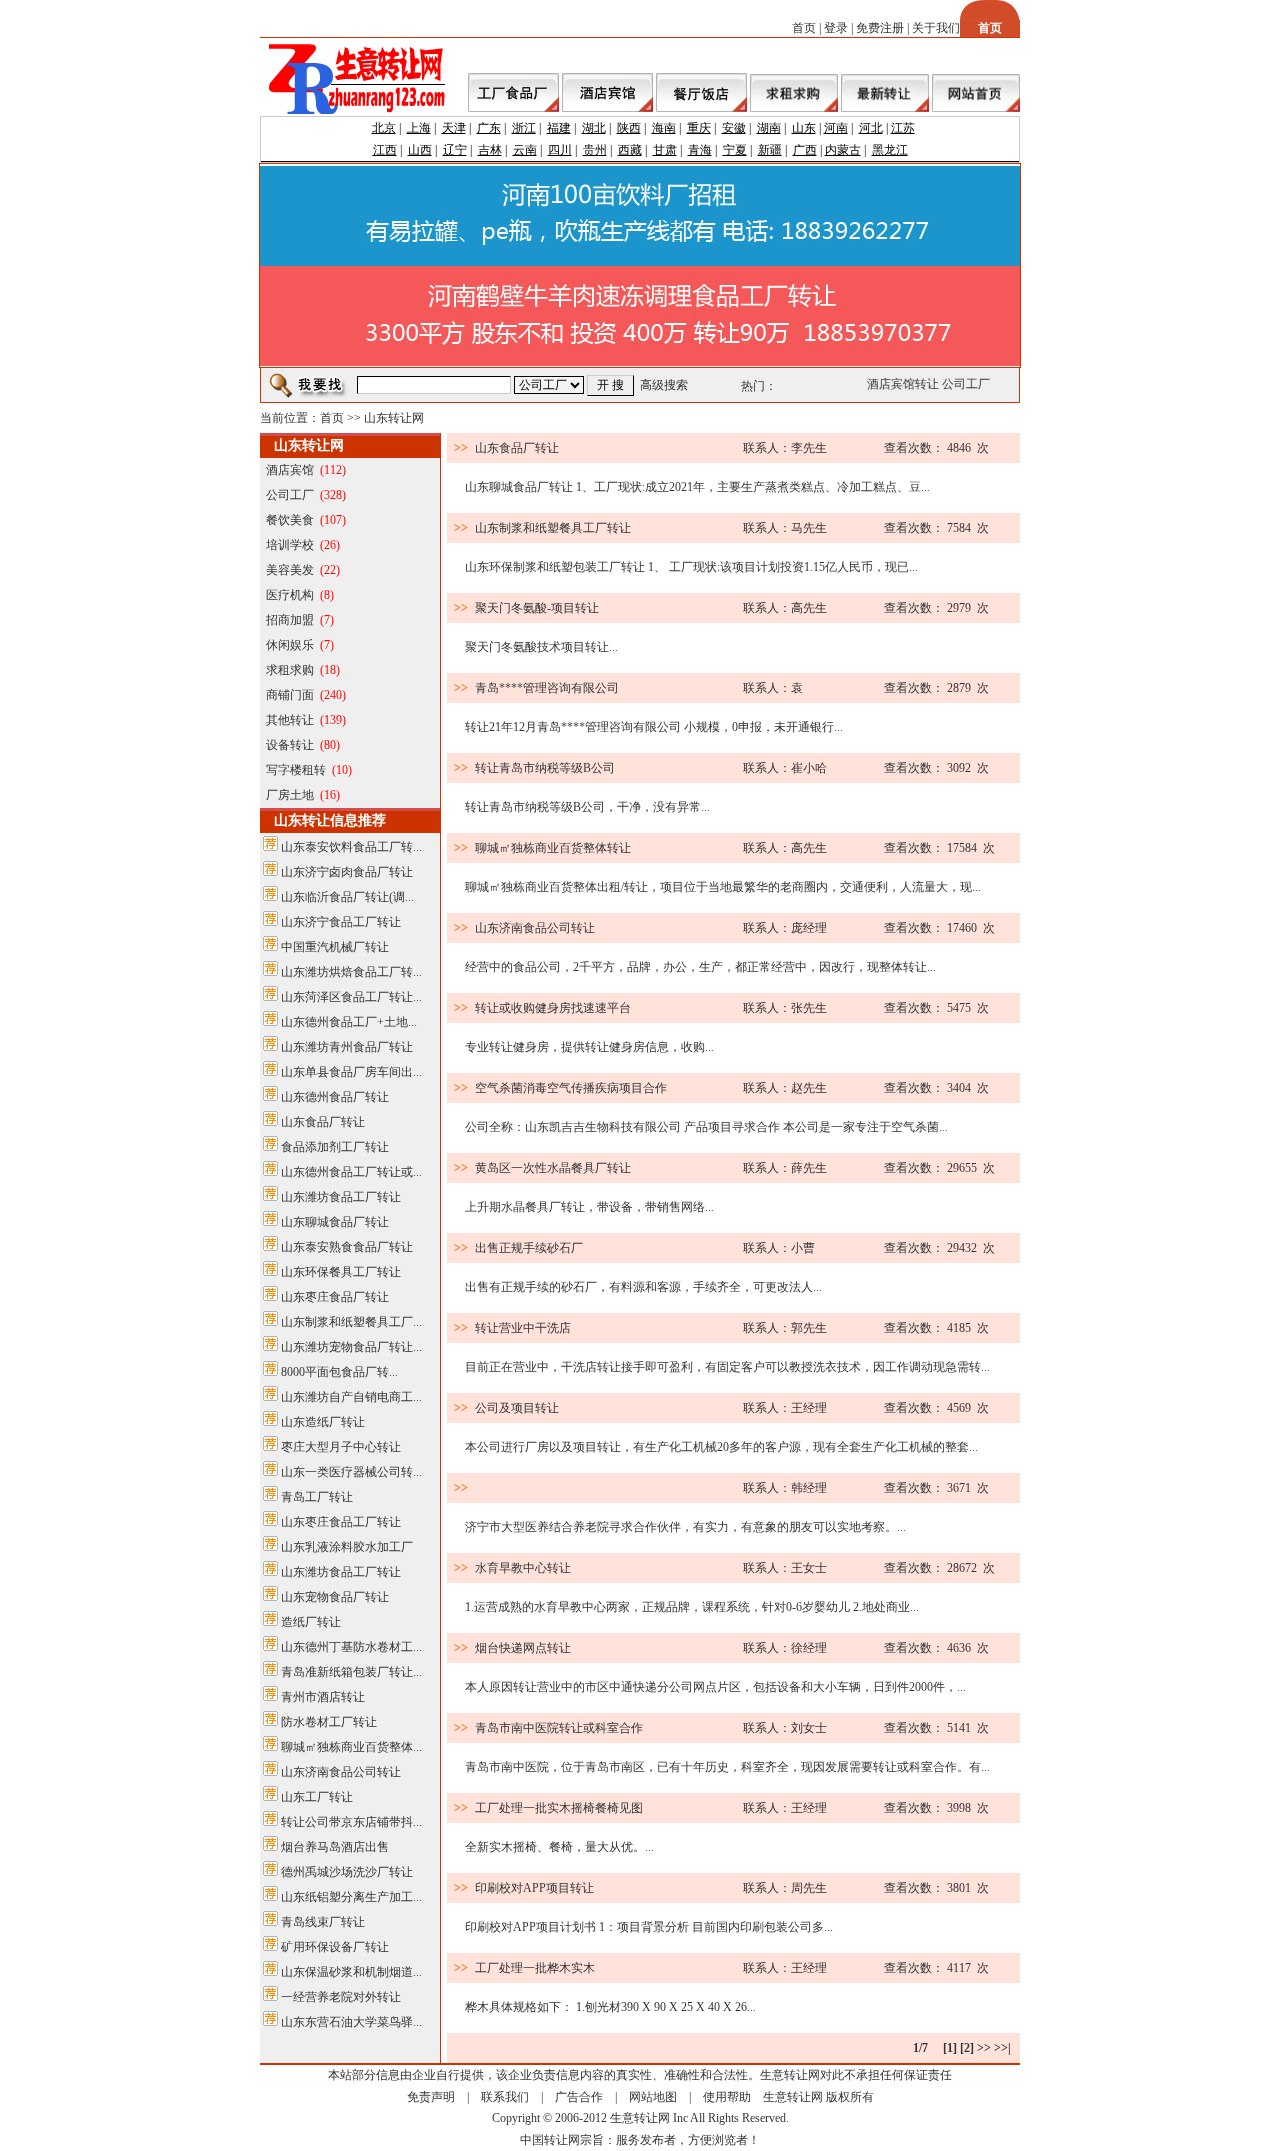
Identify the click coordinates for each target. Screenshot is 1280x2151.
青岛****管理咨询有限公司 (547, 688)
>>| (1002, 2048)
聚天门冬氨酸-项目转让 (537, 608)
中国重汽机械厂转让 (335, 947)
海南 (664, 128)
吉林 (490, 150)
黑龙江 (890, 150)
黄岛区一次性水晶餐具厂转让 (553, 1168)
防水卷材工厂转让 (329, 1722)
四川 (560, 150)
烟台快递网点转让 (523, 1648)
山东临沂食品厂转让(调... (347, 897)
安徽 (734, 128)
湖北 (594, 128)
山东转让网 (394, 418)
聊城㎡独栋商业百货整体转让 (553, 848)
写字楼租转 (296, 770)
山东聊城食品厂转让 (335, 1222)
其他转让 (290, 720)
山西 (420, 150)
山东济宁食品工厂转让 (341, 922)
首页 (804, 28)
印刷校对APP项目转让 (534, 1888)
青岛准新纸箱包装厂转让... (351, 1672)
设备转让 (290, 745)
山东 (804, 128)
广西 (805, 150)
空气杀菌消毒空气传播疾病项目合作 (571, 1088)
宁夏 (735, 150)
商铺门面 (290, 695)
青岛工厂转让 (317, 1497)
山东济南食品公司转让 (341, 1772)
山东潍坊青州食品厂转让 (347, 1047)
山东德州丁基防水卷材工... (351, 1647)
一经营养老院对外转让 (341, 1997)
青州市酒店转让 (323, 1697)
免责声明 (431, 2097)
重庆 (699, 128)
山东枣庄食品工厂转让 (341, 1522)
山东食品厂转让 (323, 1122)
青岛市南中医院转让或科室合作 (559, 1728)
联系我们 (505, 2097)
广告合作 (579, 2097)
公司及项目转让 (517, 1408)
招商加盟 (290, 620)
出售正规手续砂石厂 (529, 1248)
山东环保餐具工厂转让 (341, 1272)
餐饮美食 (290, 520)
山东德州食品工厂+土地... (349, 1022)
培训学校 (290, 545)
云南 (525, 150)
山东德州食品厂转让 (335, 1097)
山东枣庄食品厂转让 (335, 1297)
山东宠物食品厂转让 (335, 1597)
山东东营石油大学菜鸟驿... (351, 2022)
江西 (385, 150)
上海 (419, 128)
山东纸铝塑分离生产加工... (351, 1897)
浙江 (524, 128)
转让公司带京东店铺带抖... (351, 1822)
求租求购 (290, 670)
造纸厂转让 (311, 1622)
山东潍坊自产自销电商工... (351, 1397)
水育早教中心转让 (523, 1568)
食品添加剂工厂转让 (335, 1147)
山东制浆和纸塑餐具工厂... (351, 1322)
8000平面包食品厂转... (339, 1372)
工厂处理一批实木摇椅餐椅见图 (559, 1808)
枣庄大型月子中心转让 (341, 1447)
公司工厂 (290, 495)
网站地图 (653, 2097)
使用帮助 (727, 2097)
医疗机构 (290, 595)
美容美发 (290, 570)
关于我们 (936, 28)
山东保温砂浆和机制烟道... (351, 1972)
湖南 (769, 128)
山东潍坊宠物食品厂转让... (351, 1347)
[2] (967, 2048)
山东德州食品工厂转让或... (351, 1172)
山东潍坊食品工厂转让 (341, 1197)
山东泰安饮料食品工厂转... (351, 847)
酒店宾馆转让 (898, 384)
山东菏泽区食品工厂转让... (351, 997)
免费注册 (880, 28)
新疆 (770, 150)
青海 (700, 150)
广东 (489, 128)
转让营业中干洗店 (523, 1328)
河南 (836, 128)
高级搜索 (664, 385)
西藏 (630, 150)
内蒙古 (843, 150)
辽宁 (455, 150)
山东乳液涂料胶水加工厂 (347, 1547)
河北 (871, 128)
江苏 (903, 128)
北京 (384, 128)
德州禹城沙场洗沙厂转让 (347, 1872)
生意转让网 (793, 2097)
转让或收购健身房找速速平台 (553, 1008)
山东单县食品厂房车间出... (351, 1072)
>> (984, 2048)
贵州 (595, 150)
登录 (836, 28)
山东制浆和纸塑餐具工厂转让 (553, 528)
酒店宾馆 (290, 470)
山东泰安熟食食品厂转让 (347, 1247)
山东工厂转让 (317, 1797)
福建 (559, 128)
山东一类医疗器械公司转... (351, 1472)
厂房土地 (290, 795)
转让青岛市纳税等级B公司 (545, 768)
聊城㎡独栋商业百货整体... (351, 1747)
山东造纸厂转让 (323, 1422)
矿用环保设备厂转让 (335, 1947)
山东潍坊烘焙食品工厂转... (351, 972)
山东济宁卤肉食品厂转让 (347, 872)
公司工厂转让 (973, 384)
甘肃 (665, 150)
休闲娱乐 (290, 645)
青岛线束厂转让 (323, 1922)
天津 (454, 128)
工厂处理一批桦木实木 (535, 1968)
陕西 (629, 128)
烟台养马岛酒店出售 (335, 1847)
